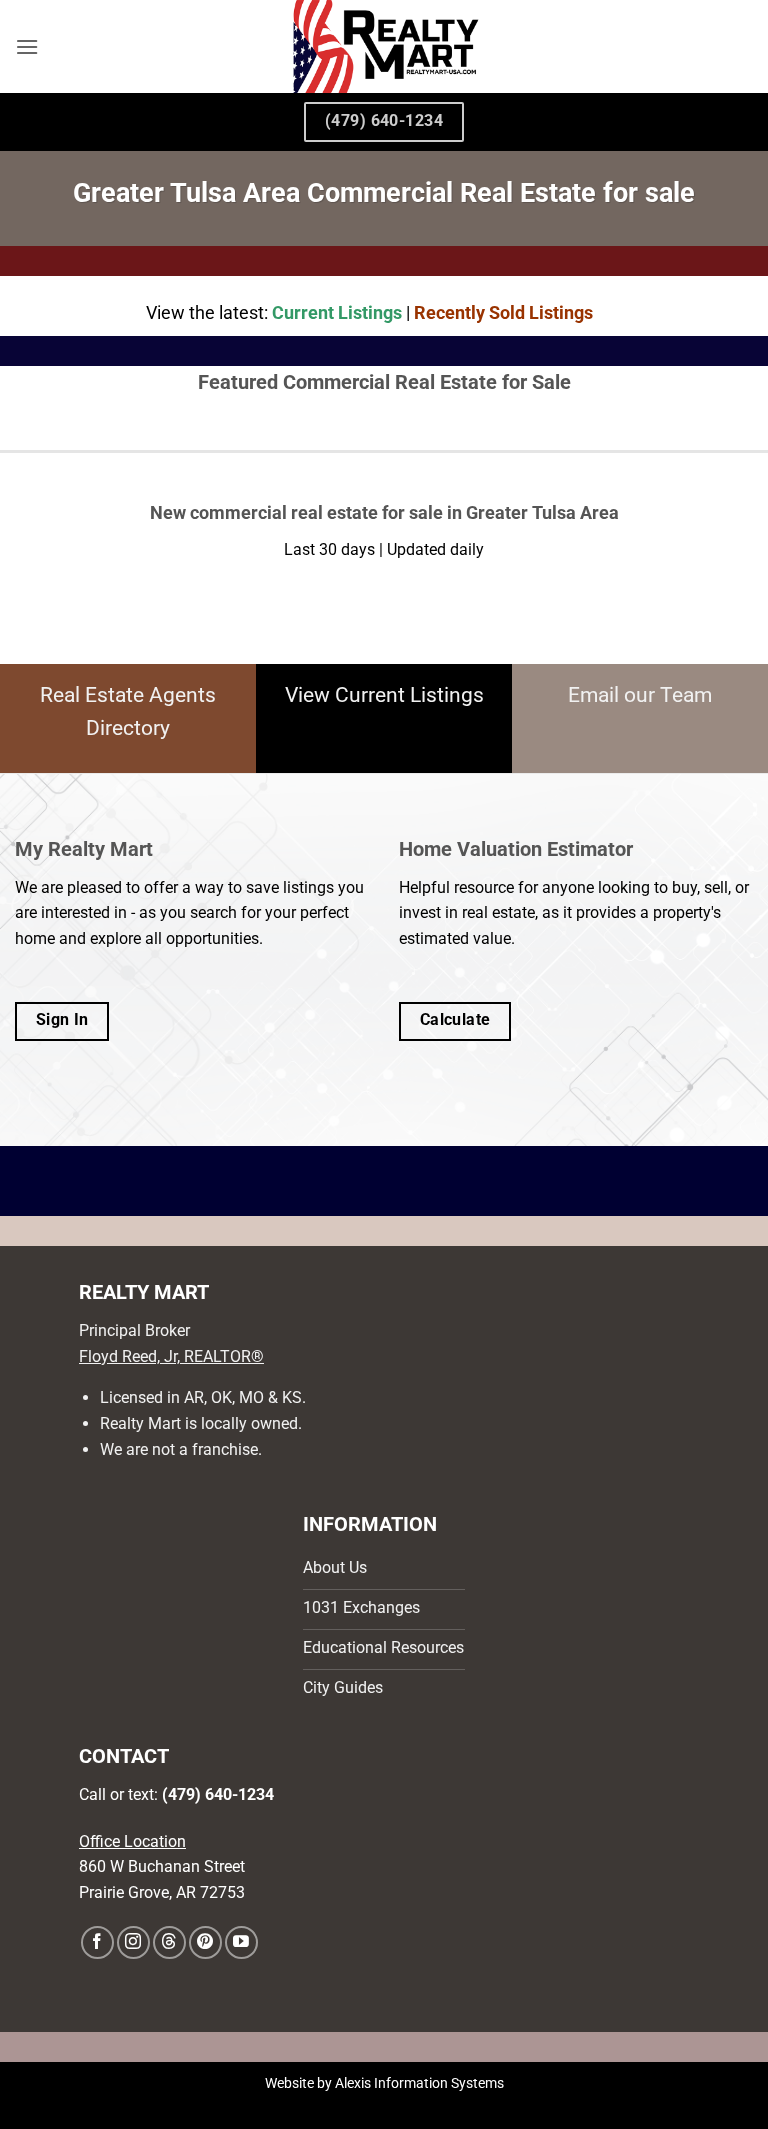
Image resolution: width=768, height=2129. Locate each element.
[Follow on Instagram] (133, 1942)
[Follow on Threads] (169, 1942)
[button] (27, 46)
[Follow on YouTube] (241, 1942)
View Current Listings (384, 695)
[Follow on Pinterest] (205, 1942)
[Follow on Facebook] (97, 1942)
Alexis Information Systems (419, 2083)
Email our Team (640, 695)
